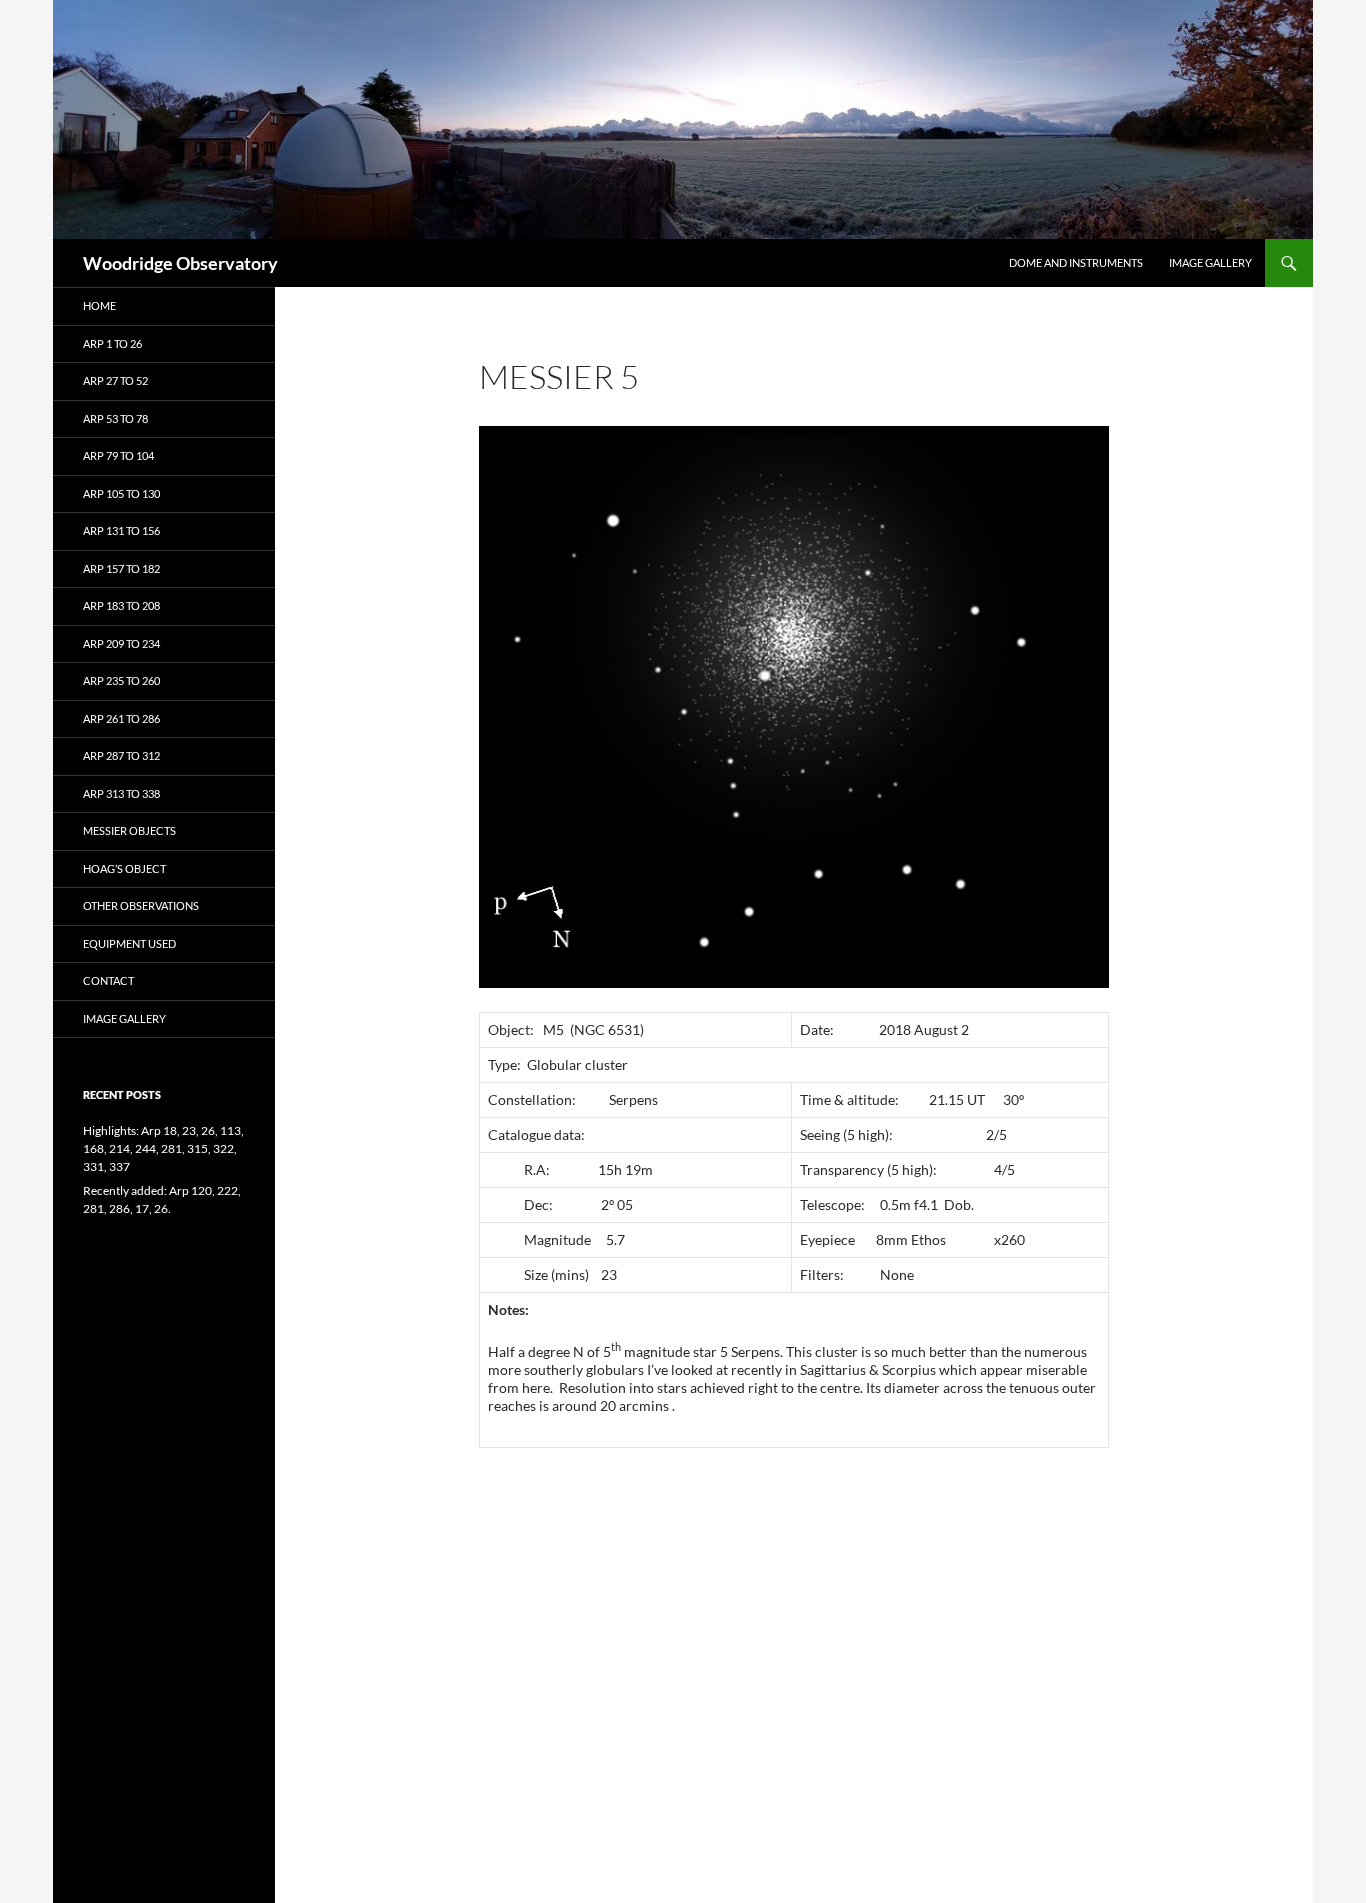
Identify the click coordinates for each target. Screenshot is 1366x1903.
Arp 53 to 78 (115, 418)
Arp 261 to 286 (121, 718)
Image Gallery (1210, 262)
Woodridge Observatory (180, 263)
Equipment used (129, 943)
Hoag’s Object (124, 868)
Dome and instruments (1076, 262)
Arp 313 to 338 (121, 793)
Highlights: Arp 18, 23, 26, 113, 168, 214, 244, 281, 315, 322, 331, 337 (163, 1148)
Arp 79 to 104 (118, 455)
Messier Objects (129, 830)
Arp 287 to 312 (121, 755)
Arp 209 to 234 (121, 643)
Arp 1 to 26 (112, 343)
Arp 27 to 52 (115, 380)
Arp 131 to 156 (121, 530)
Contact (108, 980)
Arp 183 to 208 (121, 605)
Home (99, 305)
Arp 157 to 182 (121, 568)
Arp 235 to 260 (121, 680)
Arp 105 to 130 (121, 493)
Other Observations (141, 905)
